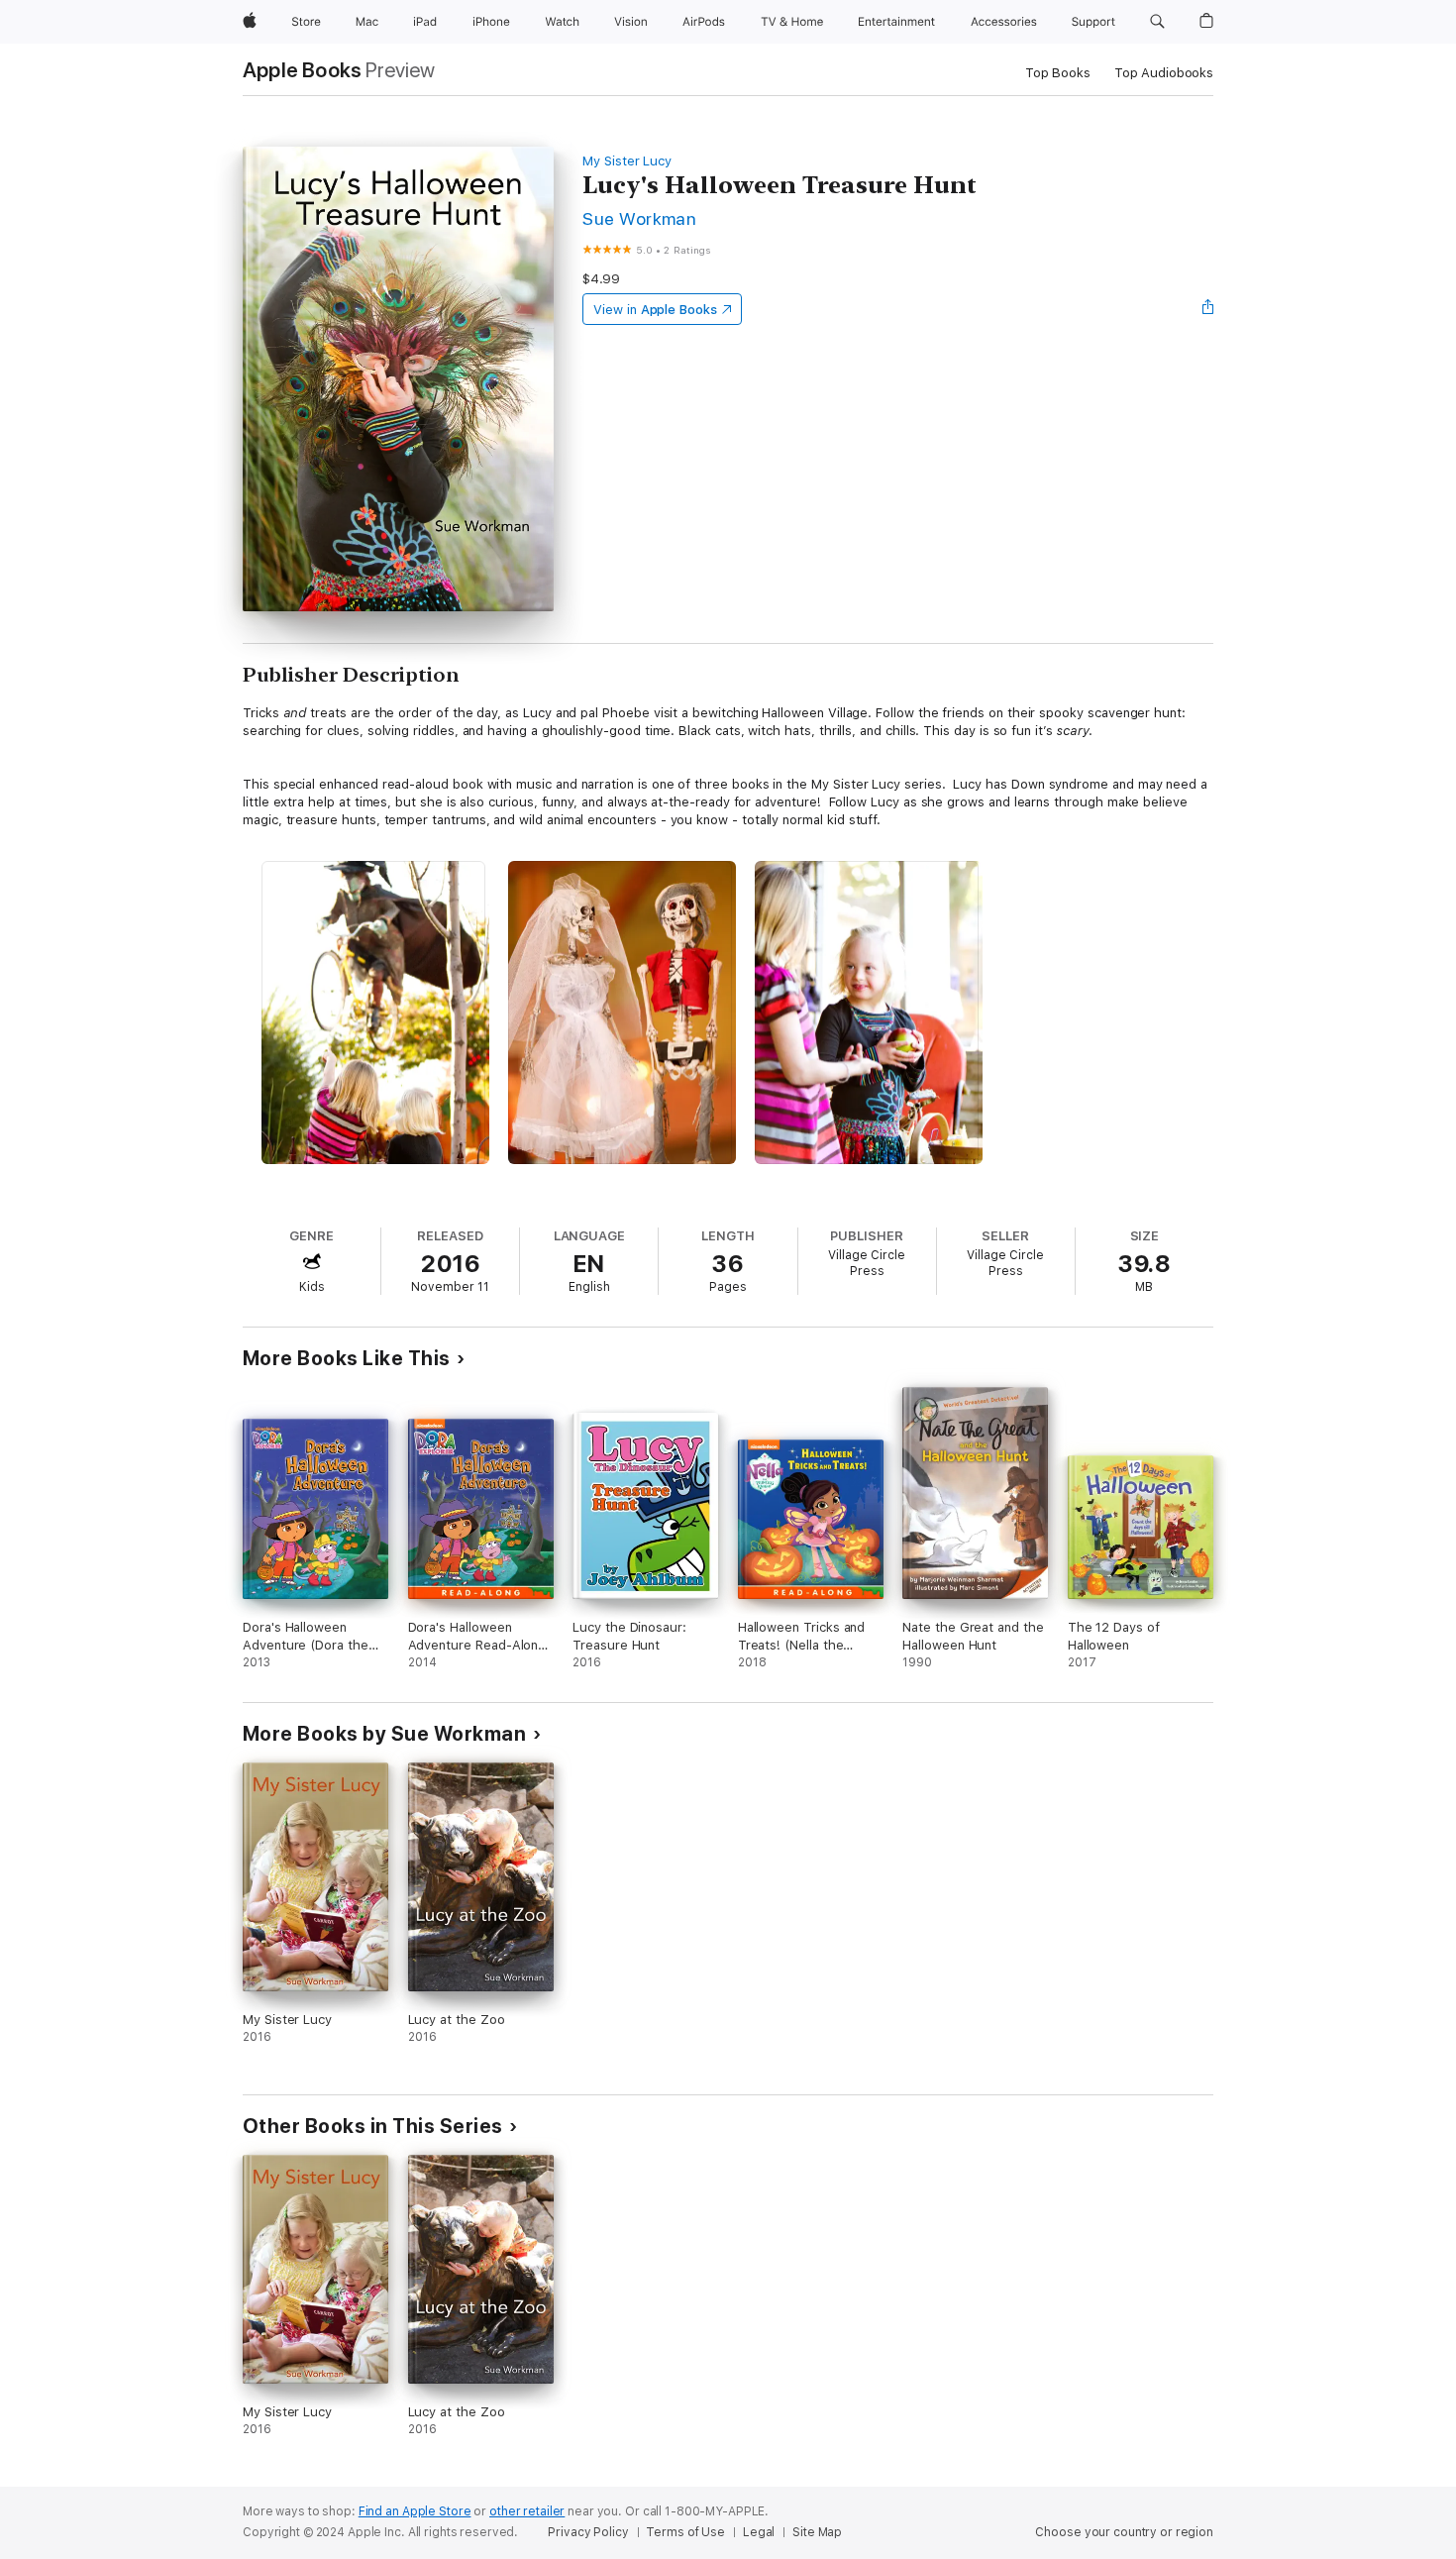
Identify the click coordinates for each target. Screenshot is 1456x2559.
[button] (1157, 22)
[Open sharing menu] (1208, 309)
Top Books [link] (1058, 73)
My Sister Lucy (627, 161)
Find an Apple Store (415, 2511)
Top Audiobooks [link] (1164, 73)
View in (655, 310)
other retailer (527, 2511)
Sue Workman (639, 218)
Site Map (817, 2532)
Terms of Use (685, 2532)
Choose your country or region (1124, 2532)
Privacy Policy (588, 2532)
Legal (759, 2532)
